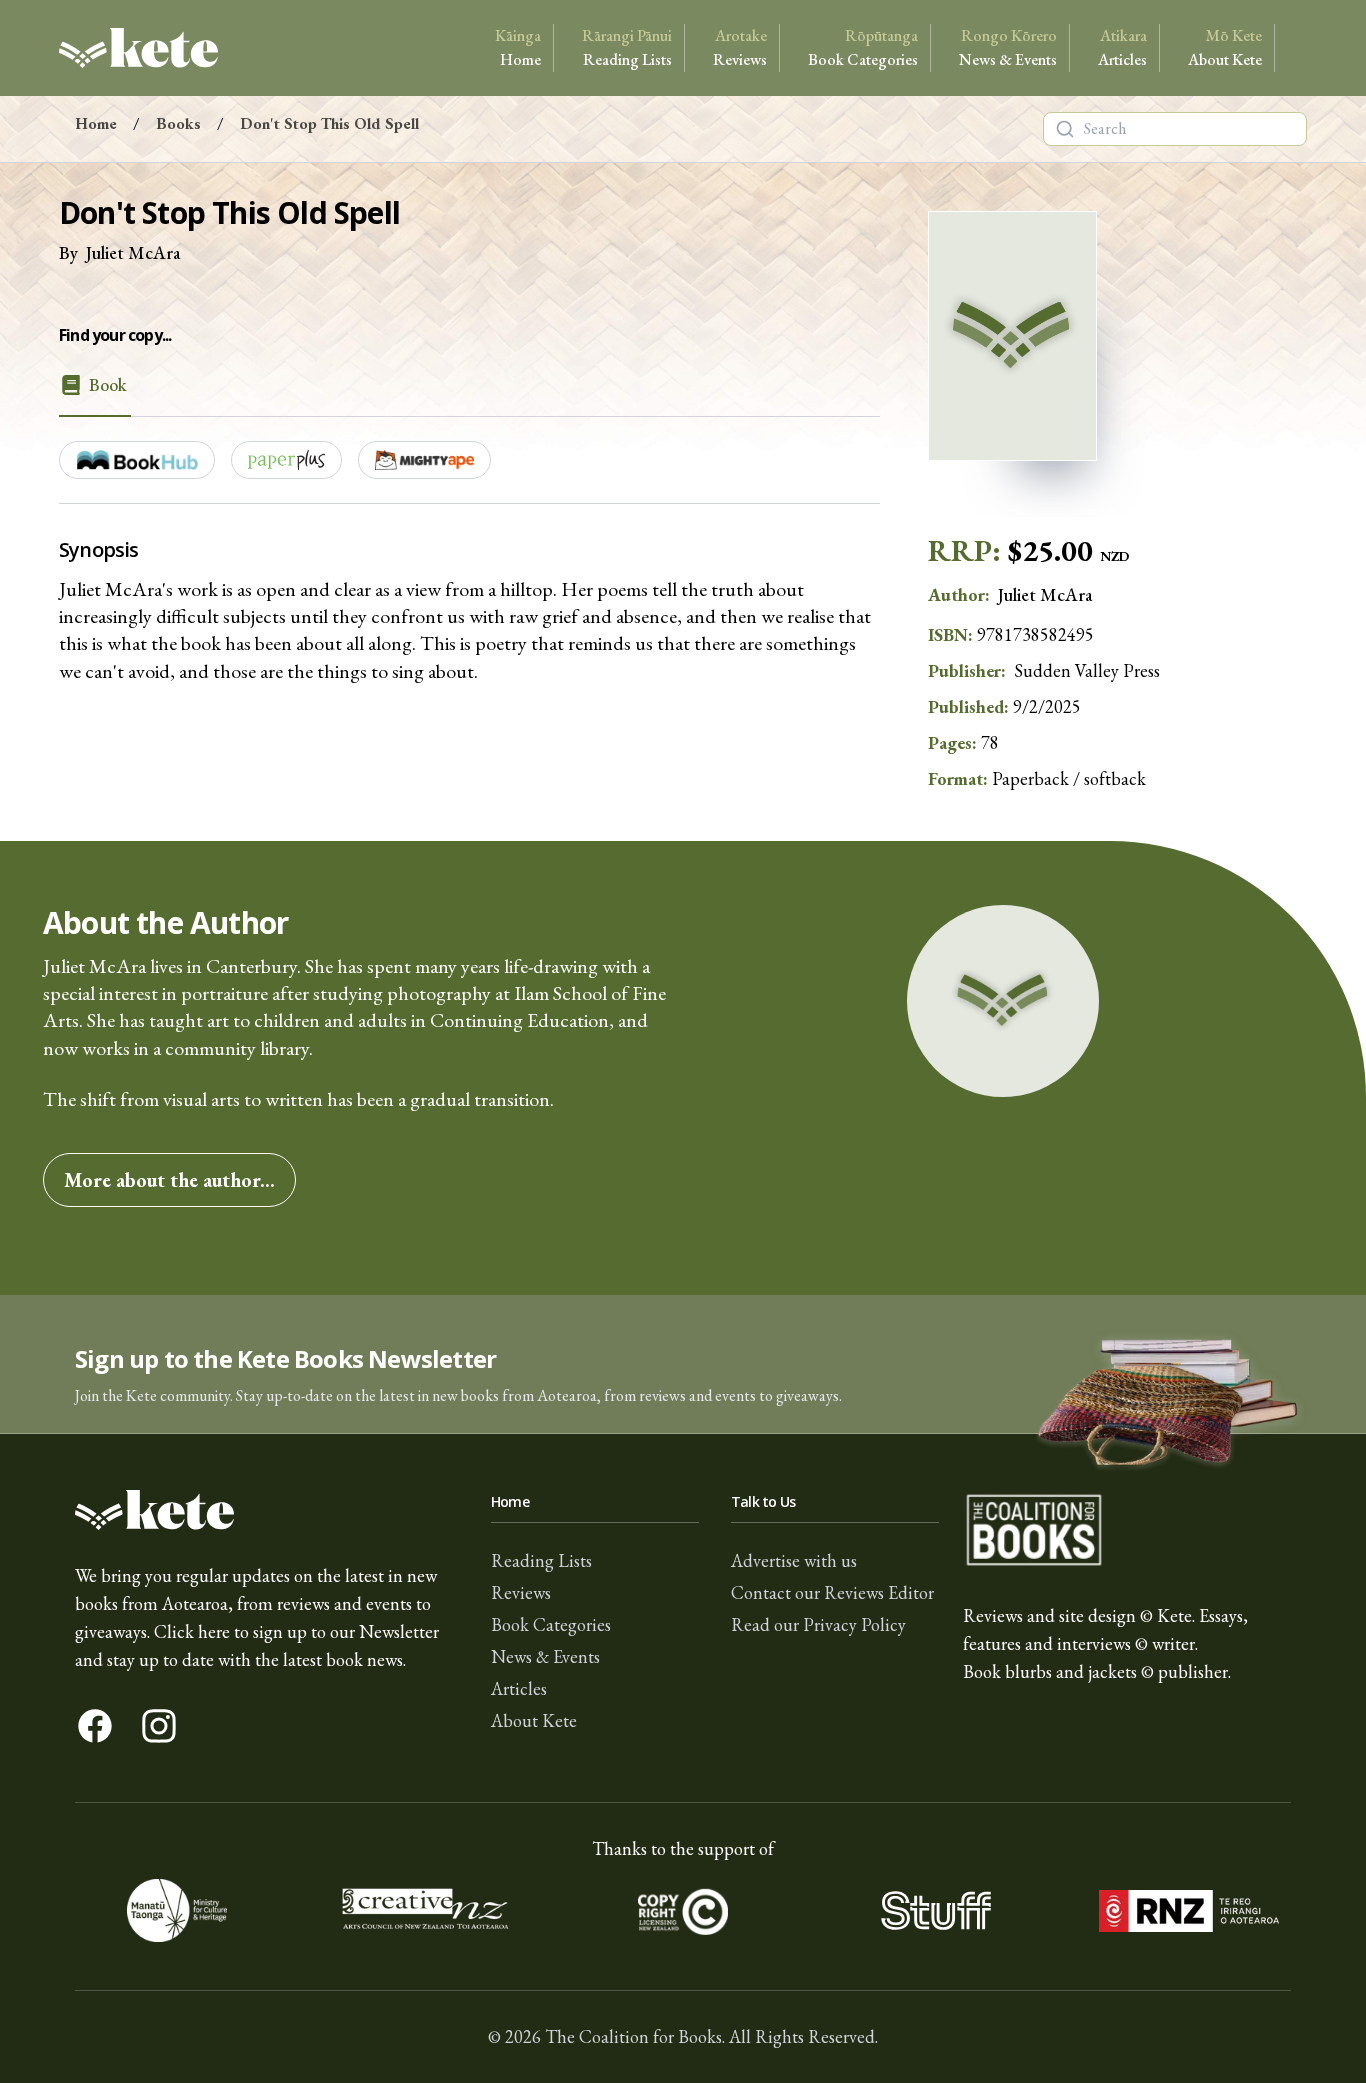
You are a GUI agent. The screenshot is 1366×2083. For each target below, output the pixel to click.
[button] (683, 1364)
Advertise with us (794, 1560)
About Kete (1225, 47)
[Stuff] (935, 1910)
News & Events (1008, 47)
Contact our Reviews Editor (832, 1592)
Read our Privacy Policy (818, 1624)
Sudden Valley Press (1087, 670)
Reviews (740, 47)
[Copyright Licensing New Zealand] (683, 1910)
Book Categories (863, 47)
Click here (192, 1631)
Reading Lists (627, 47)
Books (178, 123)
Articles (1122, 47)
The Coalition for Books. (635, 2036)
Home (518, 47)
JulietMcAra (133, 252)
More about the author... (169, 1180)
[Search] (1065, 129)
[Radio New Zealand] (1188, 1910)
